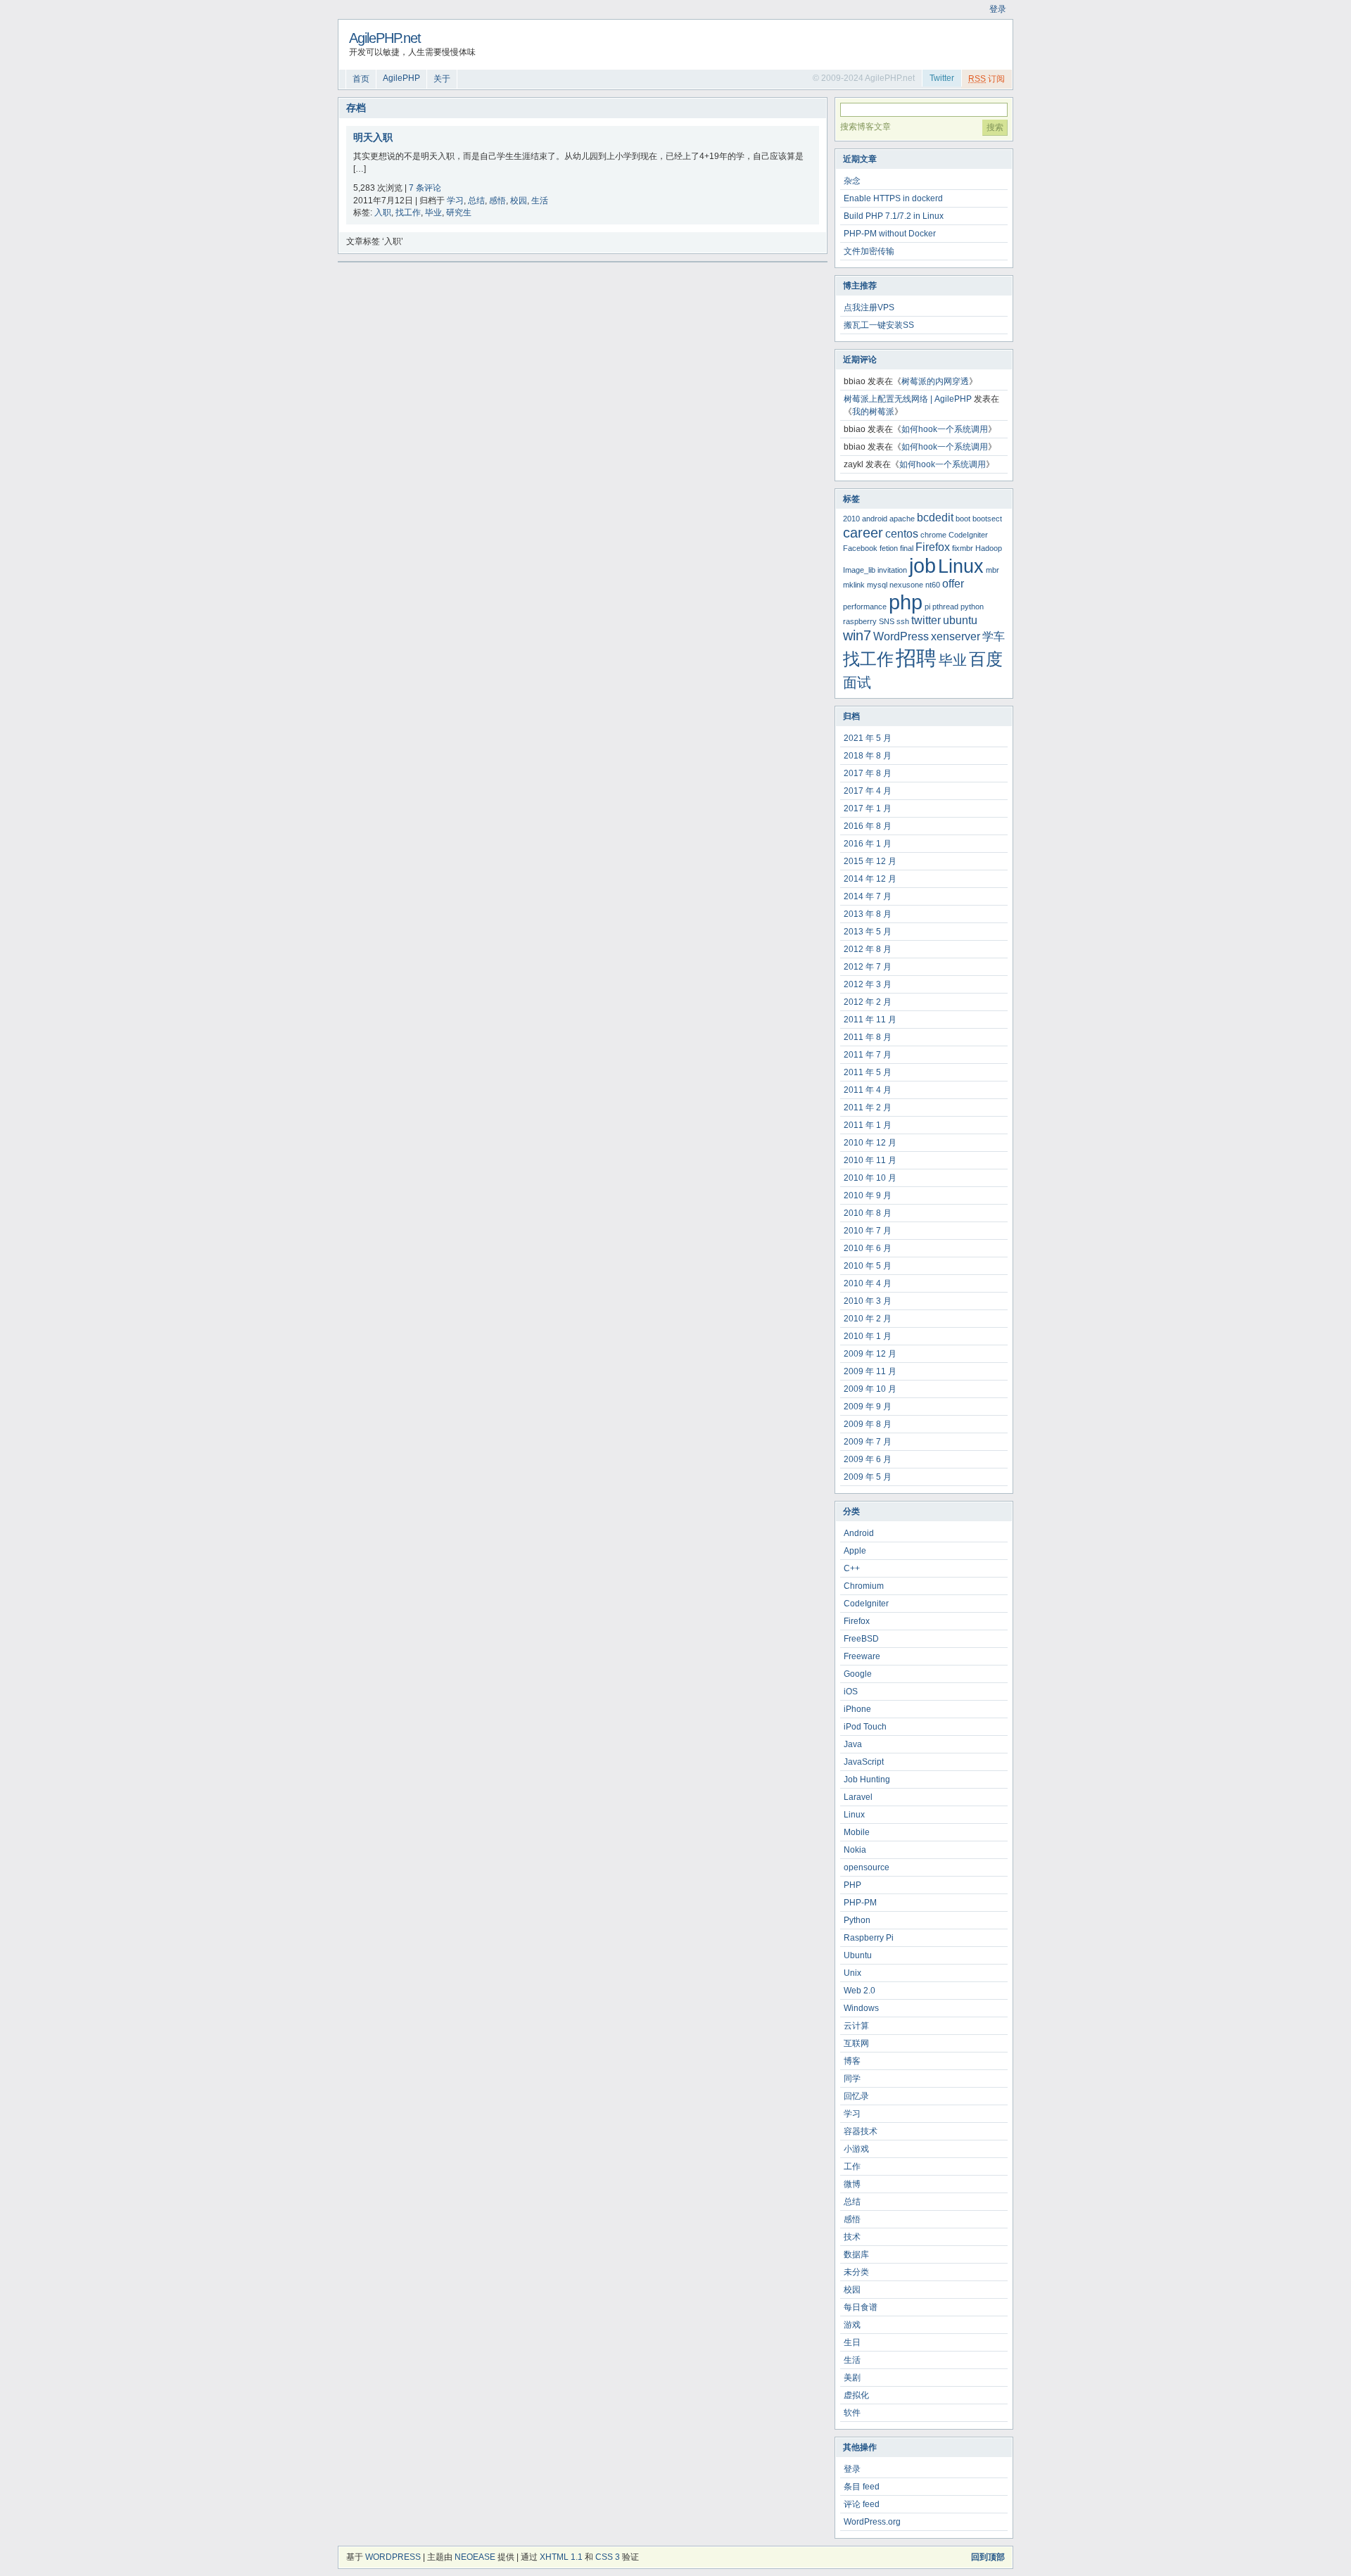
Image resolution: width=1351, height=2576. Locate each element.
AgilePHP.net (385, 38)
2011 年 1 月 (868, 1125)
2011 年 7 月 (868, 1055)
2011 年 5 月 (868, 1072)
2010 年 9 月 (868, 1195)
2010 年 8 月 (868, 1213)
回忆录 (856, 2096)
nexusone (906, 585)
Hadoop (989, 548)
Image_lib (859, 570)
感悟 (497, 201)
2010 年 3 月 (868, 1301)
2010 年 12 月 (870, 1143)
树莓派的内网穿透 (935, 381)
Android (859, 1533)
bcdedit (935, 518)
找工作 (408, 212)
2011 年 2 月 (868, 1108)
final (907, 548)
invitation (892, 570)
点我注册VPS (869, 307)
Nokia (855, 1850)
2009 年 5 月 (868, 1477)
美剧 (852, 2378)
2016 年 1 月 (868, 844)
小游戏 (856, 2149)
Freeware (862, 1656)
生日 (852, 2342)
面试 (857, 682)
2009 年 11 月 (870, 1371)
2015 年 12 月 (870, 861)
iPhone (857, 1709)
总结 (476, 201)
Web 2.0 (860, 1991)
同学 (852, 2079)
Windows (861, 2008)
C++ (852, 1568)
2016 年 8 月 (868, 826)
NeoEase (475, 2557)
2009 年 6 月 (868, 1459)
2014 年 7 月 (868, 896)
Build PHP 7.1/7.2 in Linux (894, 216)
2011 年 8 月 (868, 1037)
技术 (852, 2237)
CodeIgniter (968, 535)
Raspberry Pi (869, 1938)
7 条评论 (425, 188)
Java (853, 1744)
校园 (519, 201)
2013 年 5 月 (868, 932)
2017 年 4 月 (868, 791)
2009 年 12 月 (870, 1354)
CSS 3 (608, 2557)
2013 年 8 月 (868, 914)
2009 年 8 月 (868, 1424)
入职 (383, 212)
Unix (852, 1973)
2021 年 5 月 (868, 738)
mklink (854, 585)
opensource (867, 1867)
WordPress (901, 636)
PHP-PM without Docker (890, 234)
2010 (851, 519)
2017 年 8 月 (868, 773)
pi (927, 607)
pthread (945, 607)
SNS (887, 621)
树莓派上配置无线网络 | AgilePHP (908, 399)
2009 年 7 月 (868, 1442)
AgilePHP (401, 78)
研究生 (459, 212)
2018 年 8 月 (868, 756)
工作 (852, 2166)
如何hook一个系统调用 (945, 429)
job (922, 565)
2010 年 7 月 (868, 1231)
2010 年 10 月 (870, 1178)
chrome (933, 535)
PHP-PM (860, 1903)
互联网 (856, 2043)
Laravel (858, 1797)
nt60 (933, 585)
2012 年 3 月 (868, 984)
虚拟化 (856, 2395)
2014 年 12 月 (870, 879)
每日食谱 (861, 2307)
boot (963, 519)
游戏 (852, 2325)
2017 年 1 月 (868, 808)
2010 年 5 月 (868, 1266)
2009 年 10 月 (870, 1389)
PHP (852, 1885)
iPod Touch (865, 1727)
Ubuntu (858, 1955)
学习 (455, 201)
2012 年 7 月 (868, 967)
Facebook (860, 548)
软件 (852, 2413)
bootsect (987, 519)
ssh (903, 621)
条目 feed (862, 2487)
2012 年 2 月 (868, 1002)
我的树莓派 (873, 412)
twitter (926, 620)
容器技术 (861, 2131)
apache (902, 519)
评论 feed (862, 2504)
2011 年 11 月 (870, 1020)
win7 (857, 635)
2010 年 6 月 (868, 1248)
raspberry (860, 621)
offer (953, 584)
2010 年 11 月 (870, 1160)
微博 (852, 2184)
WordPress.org (872, 2522)
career (863, 532)
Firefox (933, 547)
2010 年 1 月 (868, 1336)
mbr (992, 570)
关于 (442, 79)
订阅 (987, 79)
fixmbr (963, 548)
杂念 (852, 181)
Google (858, 1674)
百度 (986, 659)
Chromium (864, 1586)
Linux (961, 566)
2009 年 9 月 (868, 1407)
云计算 (856, 2026)
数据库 (856, 2254)
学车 (994, 636)
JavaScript (864, 1762)
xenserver (956, 636)
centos (902, 534)
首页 (361, 79)
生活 (540, 201)
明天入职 (373, 137)
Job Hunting (867, 1779)
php (906, 602)
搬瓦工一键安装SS (879, 325)
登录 (998, 9)
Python (857, 1920)
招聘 (916, 658)
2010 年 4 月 (868, 1283)
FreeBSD (861, 1639)
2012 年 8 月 (868, 949)
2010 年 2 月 (868, 1319)
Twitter (942, 78)
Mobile (857, 1832)
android (875, 519)
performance (865, 607)
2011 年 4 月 (868, 1090)
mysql (877, 585)
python (972, 607)
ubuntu (960, 620)
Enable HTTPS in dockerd (893, 198)
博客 (852, 2061)
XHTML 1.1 (561, 2557)
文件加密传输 (869, 251)
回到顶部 (988, 2557)
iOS (851, 1692)
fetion (889, 548)
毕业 (433, 212)
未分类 (856, 2272)
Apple (855, 1551)
